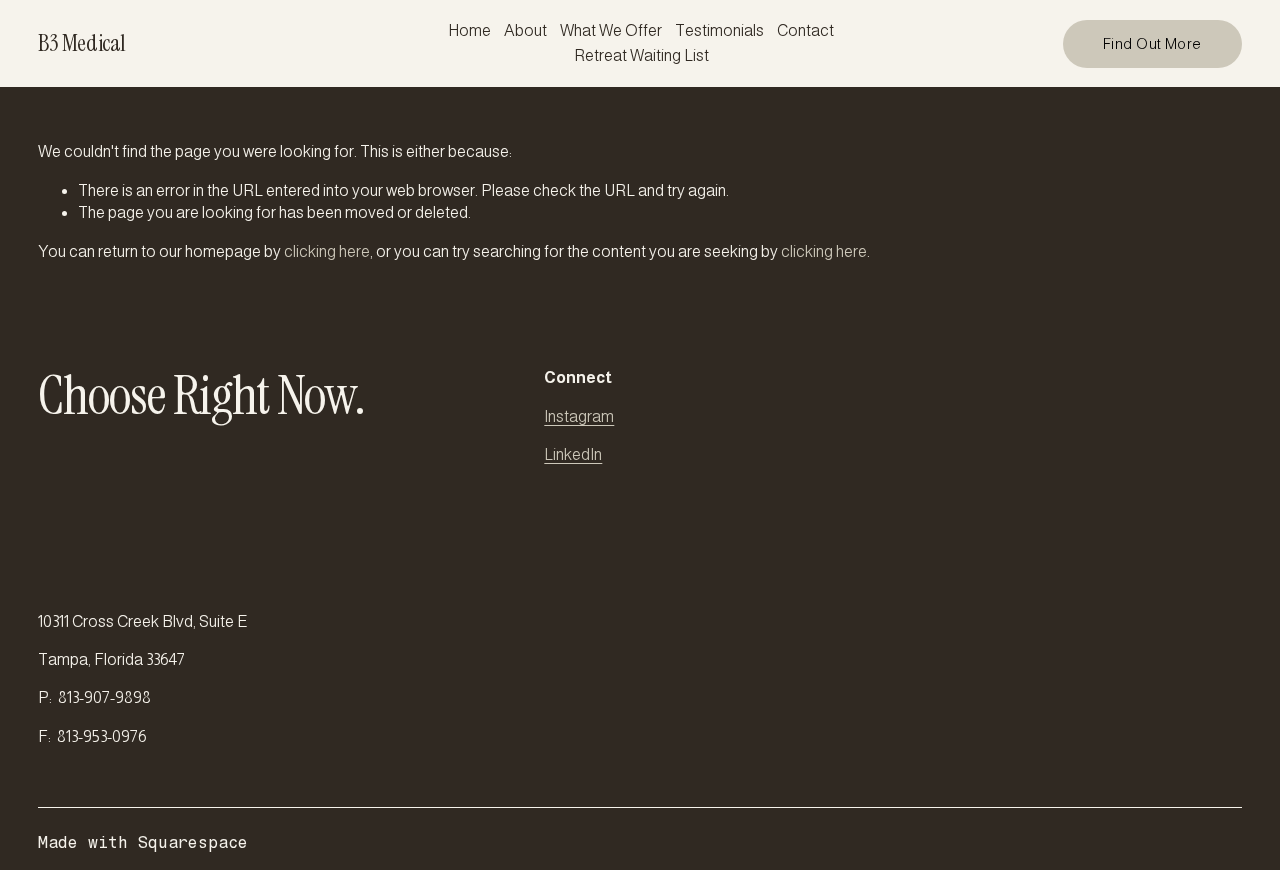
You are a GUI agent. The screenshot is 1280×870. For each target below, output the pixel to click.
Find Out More (1152, 44)
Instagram (579, 416)
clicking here (327, 251)
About (525, 30)
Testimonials (719, 30)
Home (469, 30)
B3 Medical (81, 43)
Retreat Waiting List (641, 55)
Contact (805, 30)
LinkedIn (573, 454)
